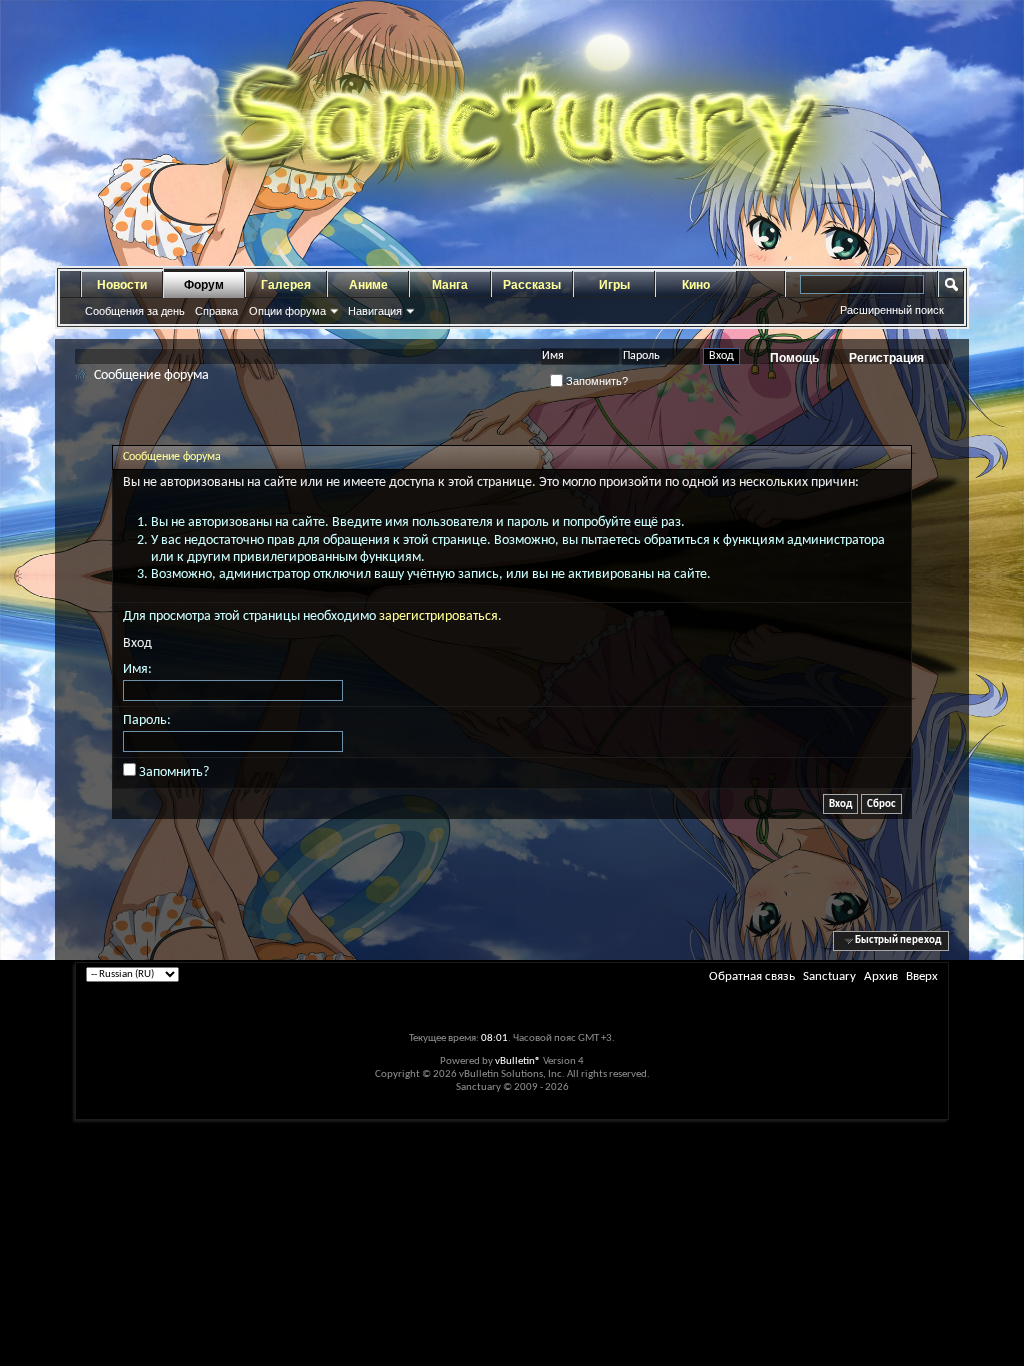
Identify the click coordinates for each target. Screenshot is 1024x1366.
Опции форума (287, 311)
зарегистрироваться (438, 616)
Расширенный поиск (892, 310)
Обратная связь (752, 976)
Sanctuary (829, 976)
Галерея (286, 285)
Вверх (922, 976)
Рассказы (532, 285)
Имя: (137, 669)
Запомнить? (595, 381)
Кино (696, 285)
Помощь (794, 358)
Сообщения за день (135, 311)
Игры (614, 285)
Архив (881, 976)
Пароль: (147, 720)
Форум (204, 285)
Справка (216, 311)
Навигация (375, 311)
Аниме (368, 285)
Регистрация (886, 358)
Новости (122, 285)
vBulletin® (518, 1061)
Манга (450, 285)
